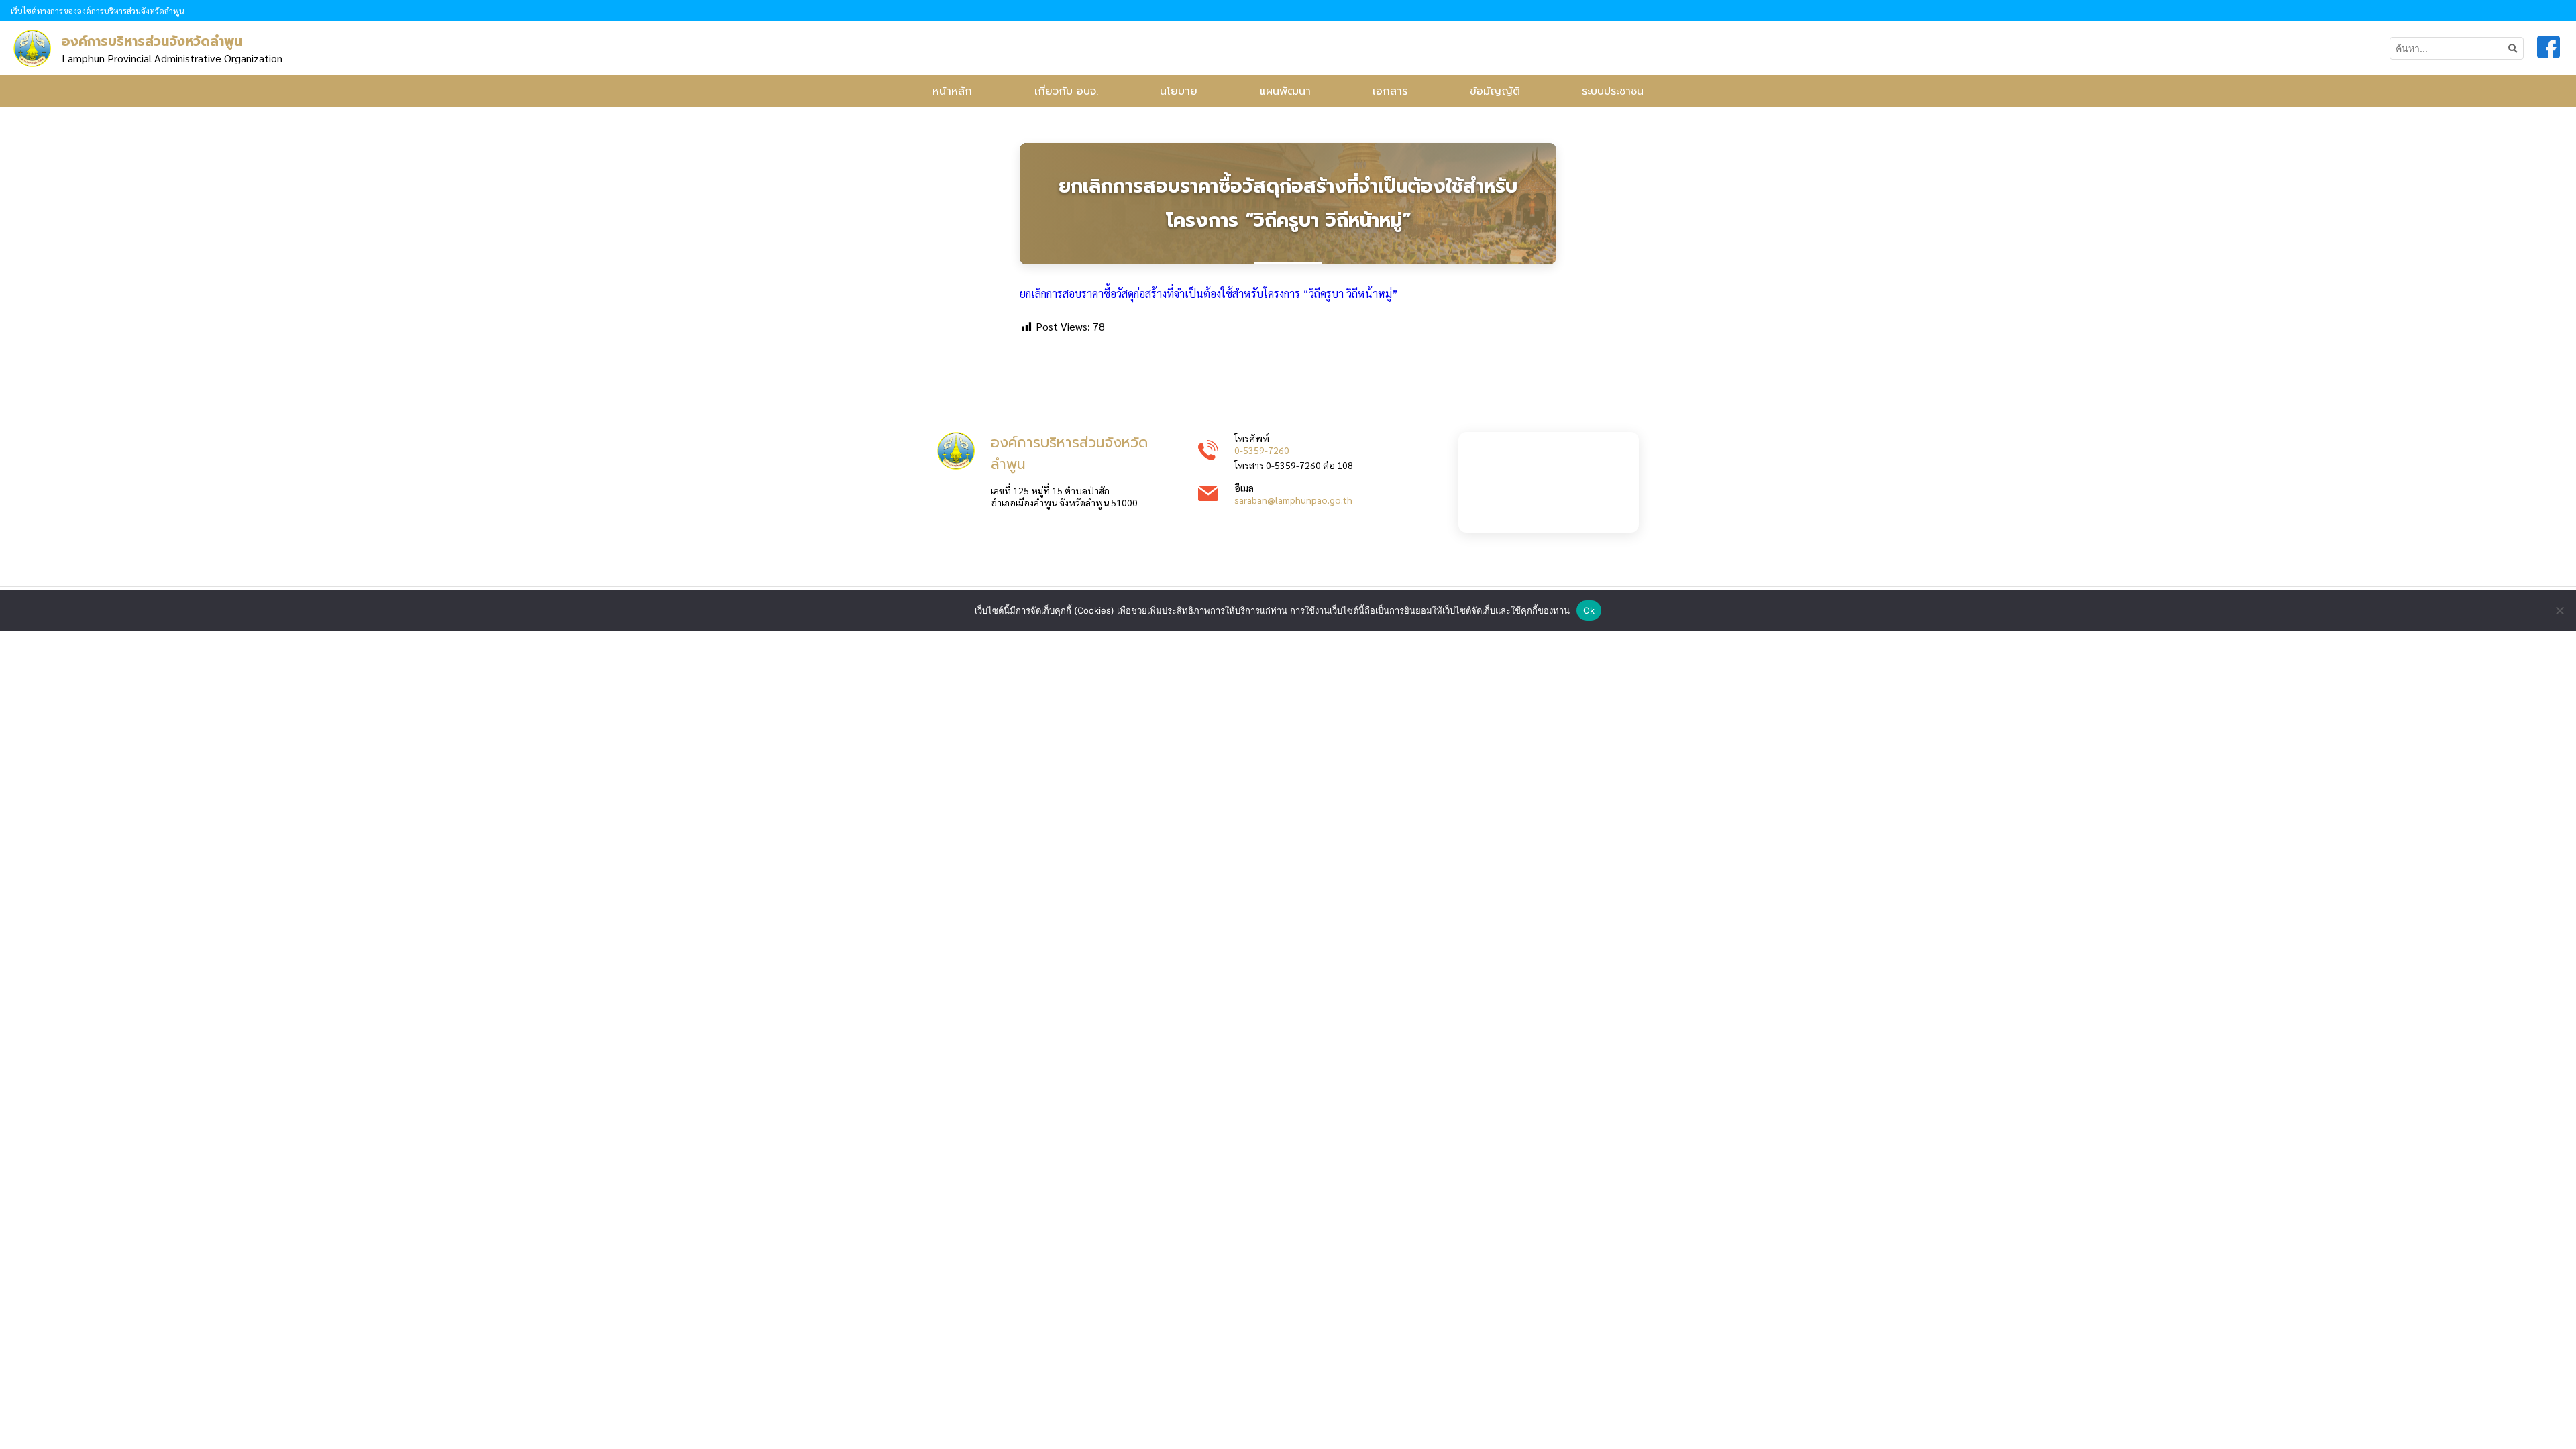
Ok (1589, 610)
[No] (2559, 610)
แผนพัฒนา (1285, 91)
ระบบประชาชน (1613, 91)
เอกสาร (1390, 91)
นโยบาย (1179, 91)
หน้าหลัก (952, 91)
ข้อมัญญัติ (1495, 91)
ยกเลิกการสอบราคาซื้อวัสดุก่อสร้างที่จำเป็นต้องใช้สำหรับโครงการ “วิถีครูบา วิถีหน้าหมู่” (1209, 293)
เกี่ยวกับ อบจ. (1066, 91)
